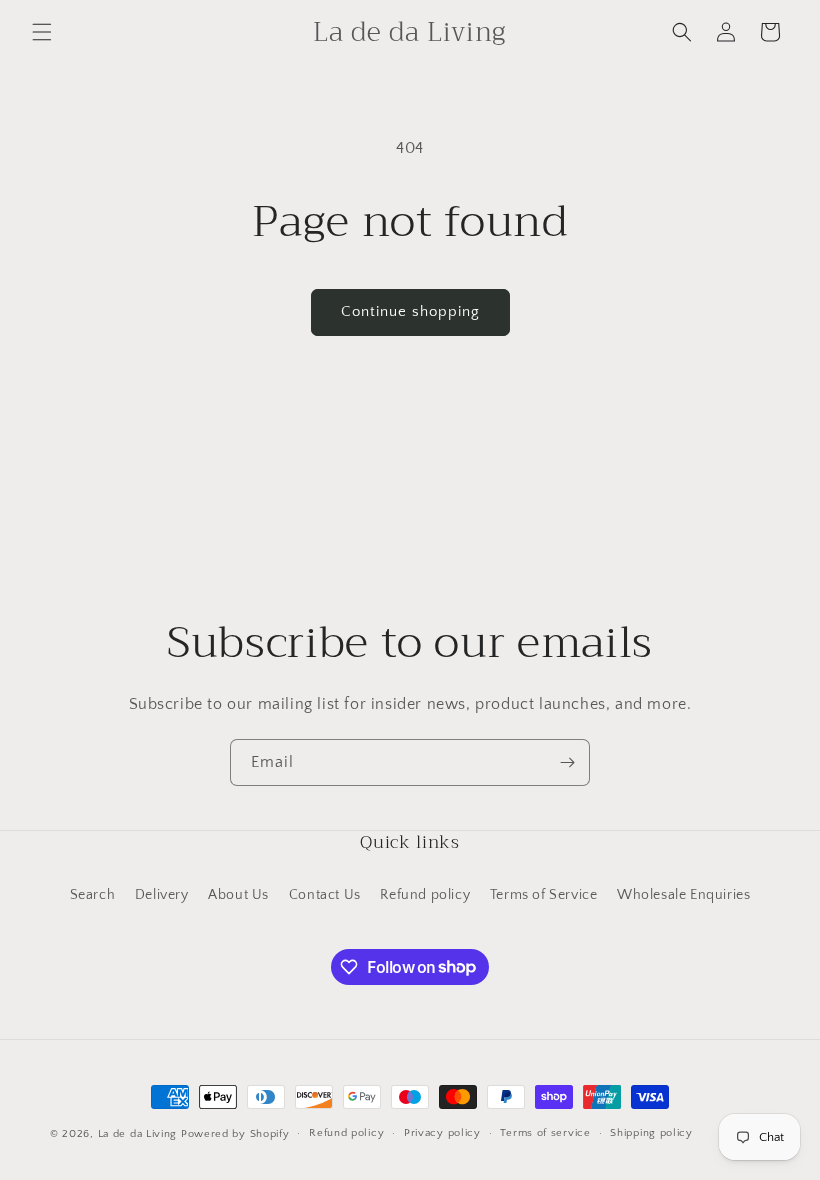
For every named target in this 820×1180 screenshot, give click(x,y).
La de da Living (138, 1134)
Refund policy (425, 895)
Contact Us (325, 895)
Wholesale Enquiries (683, 895)
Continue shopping (410, 311)
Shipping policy (651, 1133)
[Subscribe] (567, 762)
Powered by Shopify (235, 1134)
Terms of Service (544, 895)
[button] (42, 32)
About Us (238, 895)
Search (93, 895)
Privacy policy (442, 1133)
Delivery (162, 895)
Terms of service (545, 1133)
